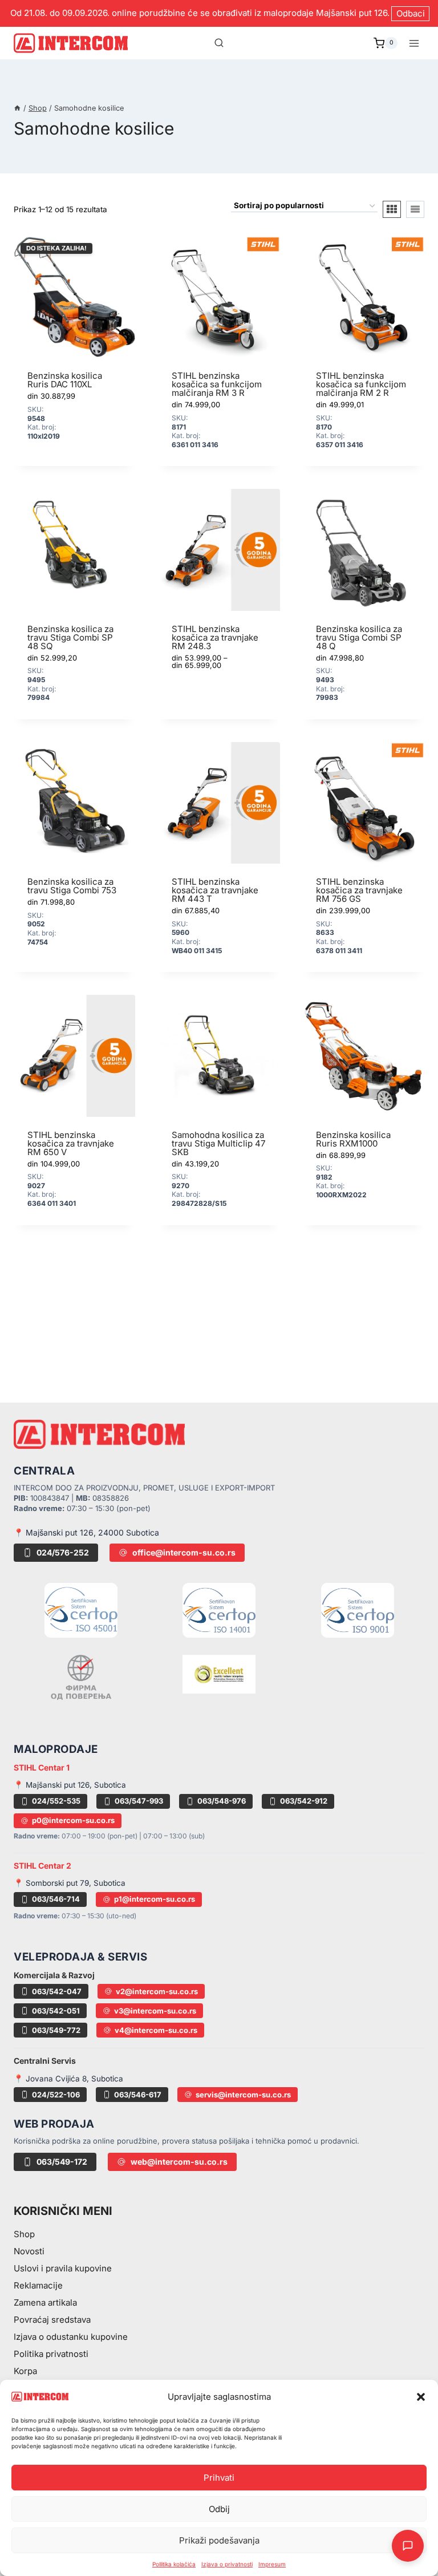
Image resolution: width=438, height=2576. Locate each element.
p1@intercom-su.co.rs (155, 1899)
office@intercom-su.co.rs (184, 1552)
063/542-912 (304, 1801)
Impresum (272, 2564)
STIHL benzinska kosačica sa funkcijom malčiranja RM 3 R (217, 384)
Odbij (219, 2509)
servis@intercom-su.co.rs (243, 2095)
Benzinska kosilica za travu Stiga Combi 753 (72, 886)
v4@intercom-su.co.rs (156, 2030)
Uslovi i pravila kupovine (63, 2268)
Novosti (29, 2251)
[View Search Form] (219, 43)
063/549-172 (62, 2162)
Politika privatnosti (51, 2354)
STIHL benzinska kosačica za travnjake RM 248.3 (215, 637)
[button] (421, 2397)
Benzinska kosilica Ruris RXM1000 (353, 1139)
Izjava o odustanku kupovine (71, 2337)
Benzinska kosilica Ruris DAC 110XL (65, 380)
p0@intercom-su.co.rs (73, 1820)
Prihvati (219, 2478)
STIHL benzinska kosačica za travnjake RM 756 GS (359, 890)
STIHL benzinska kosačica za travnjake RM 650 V (71, 1143)
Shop (24, 2234)
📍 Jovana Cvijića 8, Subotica (68, 2079)
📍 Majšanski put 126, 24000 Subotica (86, 1532)
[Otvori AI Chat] (408, 2546)
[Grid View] (392, 209)
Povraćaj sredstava (52, 2320)
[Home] (17, 108)
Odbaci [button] (411, 13)
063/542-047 (57, 1991)
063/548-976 (222, 1801)
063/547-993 (139, 1801)
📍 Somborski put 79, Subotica (70, 1883)
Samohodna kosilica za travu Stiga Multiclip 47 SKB (218, 1143)
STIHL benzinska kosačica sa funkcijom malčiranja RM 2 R (361, 384)
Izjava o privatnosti (227, 2564)
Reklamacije (38, 2285)
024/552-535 (56, 1801)
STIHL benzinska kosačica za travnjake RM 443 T (215, 890)
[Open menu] (414, 43)
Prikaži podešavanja (219, 2540)
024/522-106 (56, 2095)
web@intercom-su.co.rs (179, 2162)
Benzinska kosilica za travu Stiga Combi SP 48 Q (359, 637)
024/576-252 (63, 1552)
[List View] (415, 209)
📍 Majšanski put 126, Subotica (70, 1785)
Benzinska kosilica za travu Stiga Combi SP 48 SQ (70, 637)
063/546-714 (56, 1899)
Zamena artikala (45, 2302)
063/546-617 (138, 2095)
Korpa (25, 2371)
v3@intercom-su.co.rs (155, 2011)
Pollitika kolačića (174, 2564)
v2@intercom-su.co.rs (157, 1991)
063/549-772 (56, 2030)
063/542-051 (56, 2011)
